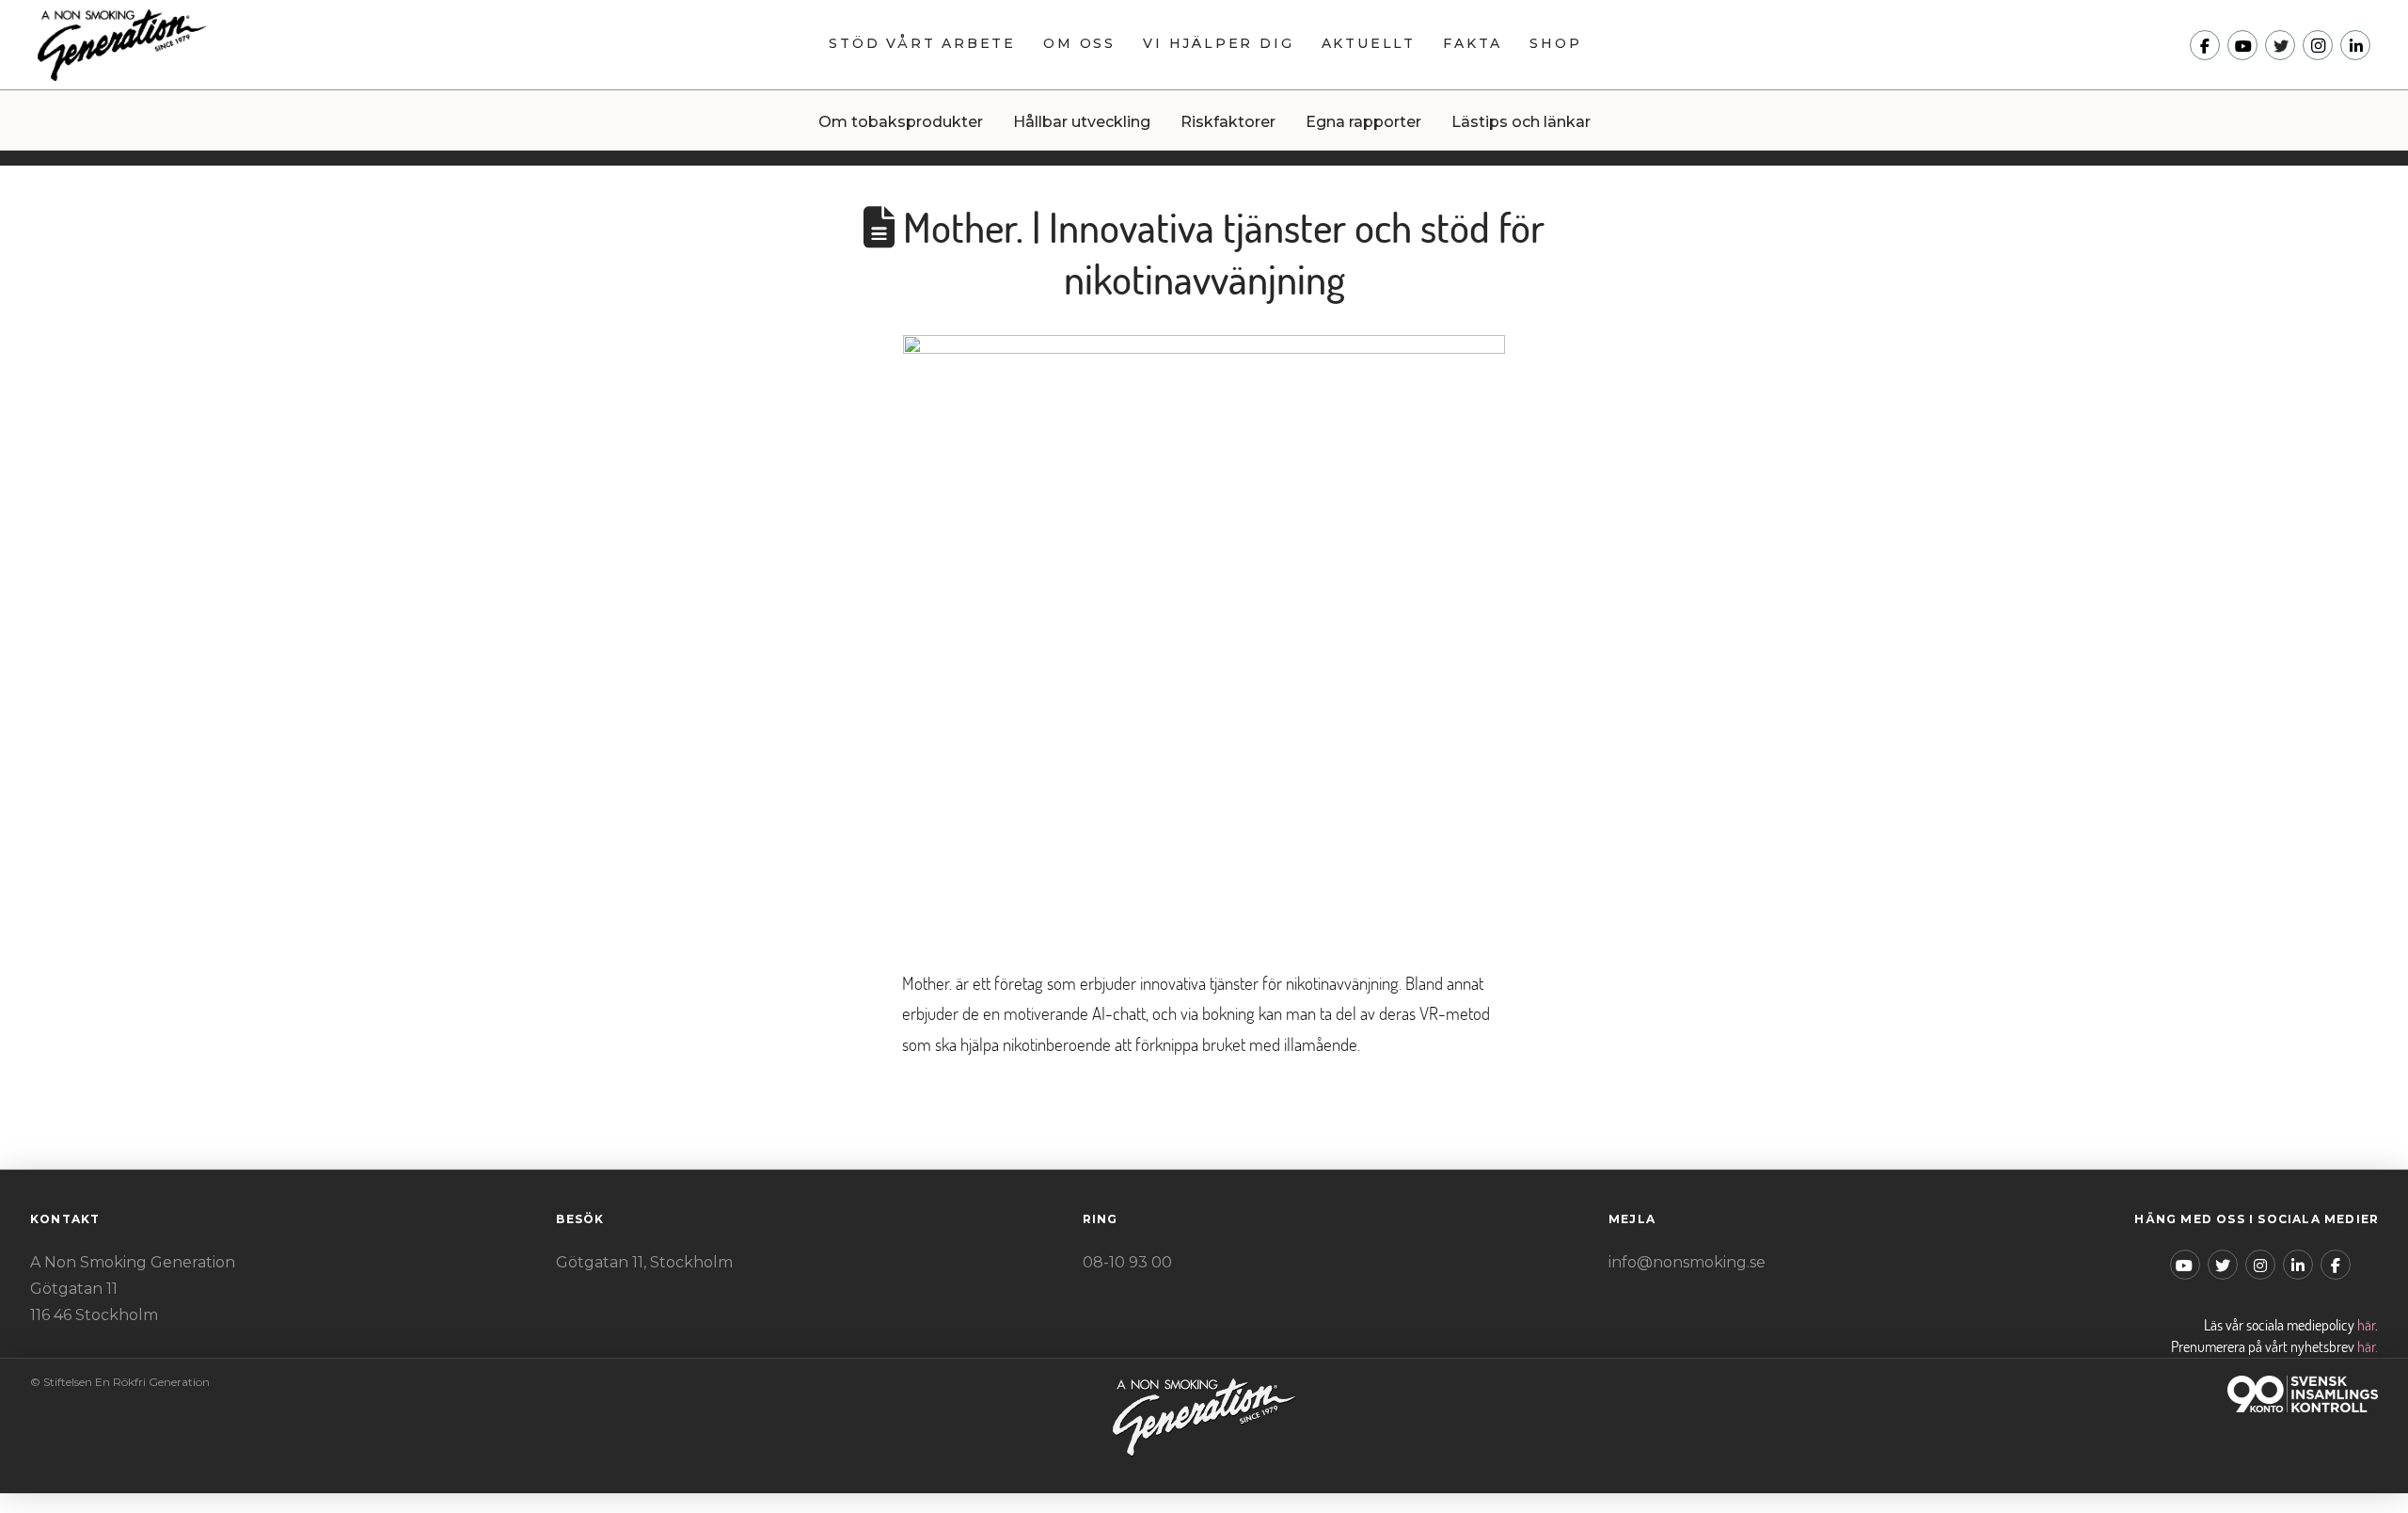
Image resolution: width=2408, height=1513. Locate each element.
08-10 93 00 (1127, 1262)
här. (2368, 1346)
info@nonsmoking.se (1687, 1262)
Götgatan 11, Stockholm (644, 1262)
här (2366, 1325)
